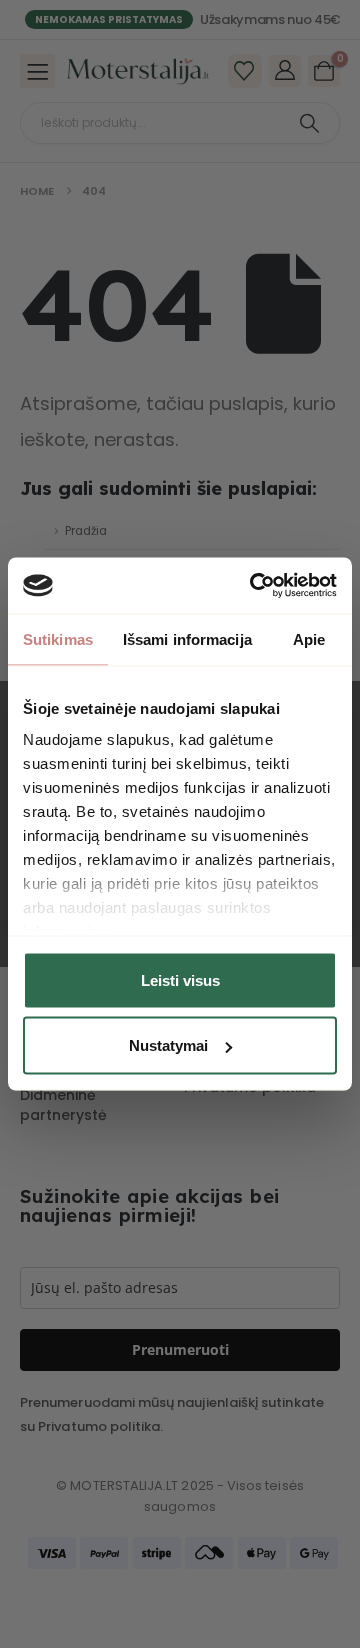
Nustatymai (168, 1045)
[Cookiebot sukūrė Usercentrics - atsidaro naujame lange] (254, 586)
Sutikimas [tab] (58, 638)
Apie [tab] (309, 638)
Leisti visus (180, 979)
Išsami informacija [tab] (187, 638)
